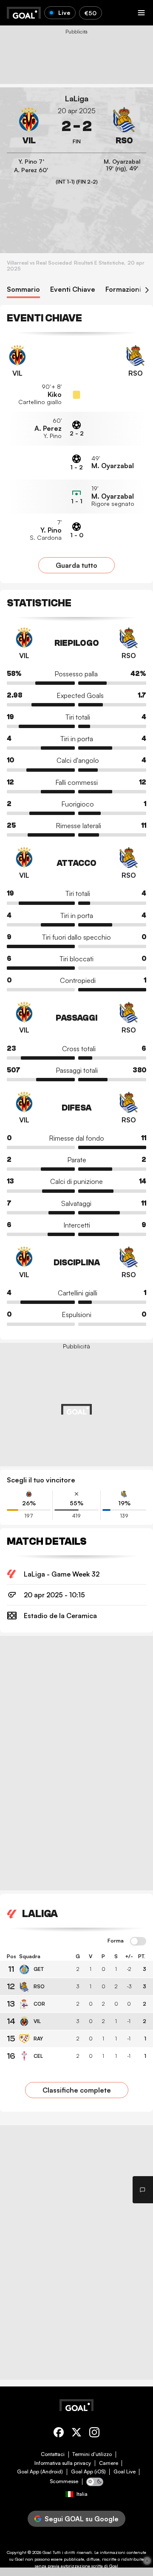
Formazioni (123, 289)
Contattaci (53, 2454)
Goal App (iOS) (88, 2472)
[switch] (138, 1942)
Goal (47, 2552)
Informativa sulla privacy (63, 2463)
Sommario (23, 289)
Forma (116, 1941)
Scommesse (64, 2481)
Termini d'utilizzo (92, 2454)
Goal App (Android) (40, 2472)
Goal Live (125, 2472)
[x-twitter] (76, 2434)
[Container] (29, 126)
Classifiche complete (77, 2090)
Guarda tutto (76, 565)
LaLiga (77, 99)
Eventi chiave (73, 289)
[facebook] (59, 2434)
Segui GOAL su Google (82, 2519)
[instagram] (94, 2434)
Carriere (109, 2463)
